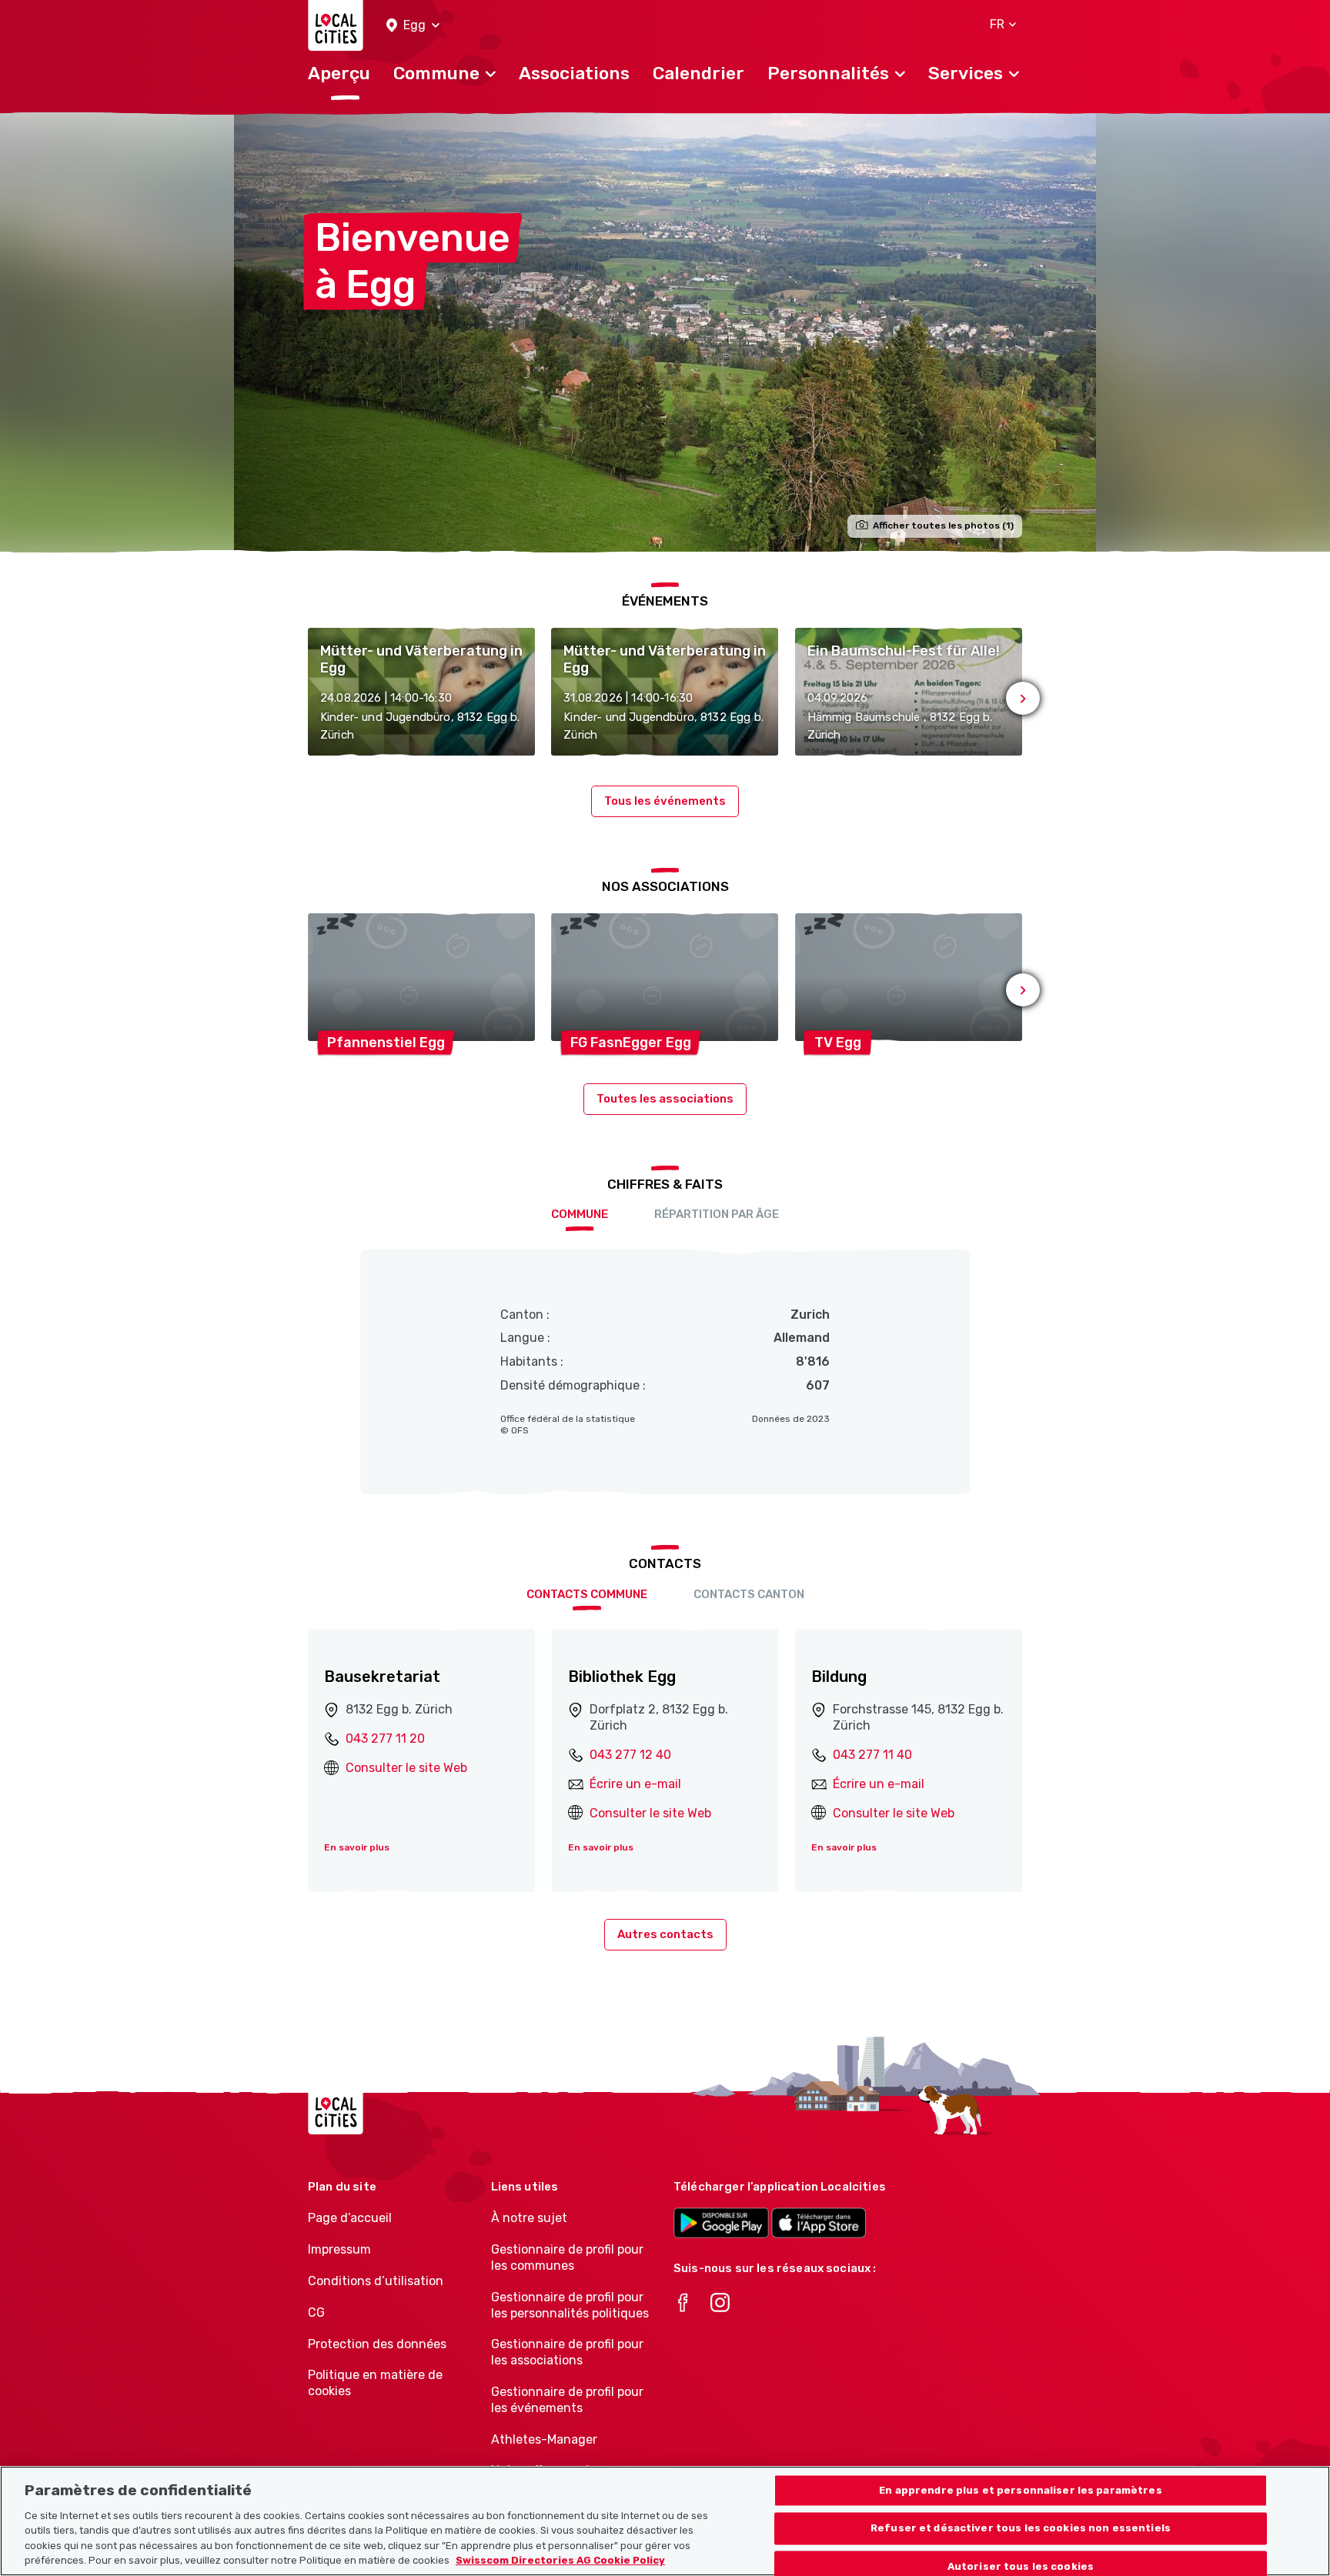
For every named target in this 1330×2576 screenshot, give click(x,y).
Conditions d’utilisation (376, 2281)
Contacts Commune (587, 1594)
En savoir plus (357, 1847)
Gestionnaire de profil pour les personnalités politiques (570, 2305)
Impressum (339, 2249)
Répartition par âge (717, 1214)
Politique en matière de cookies (375, 2383)
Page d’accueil (350, 2218)
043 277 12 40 (630, 1755)
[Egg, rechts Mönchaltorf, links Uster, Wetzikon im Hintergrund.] (665, 332)
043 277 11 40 (872, 1755)
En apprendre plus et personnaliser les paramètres (1020, 2490)
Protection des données (377, 2344)
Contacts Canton (749, 1594)
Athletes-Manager (544, 2439)
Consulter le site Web (406, 1768)
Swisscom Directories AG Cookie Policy (560, 2560)
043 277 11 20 (385, 1738)
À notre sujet (529, 2218)
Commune (580, 1214)
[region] (665, 2521)
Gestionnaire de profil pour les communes (567, 2257)
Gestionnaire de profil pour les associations (567, 2352)
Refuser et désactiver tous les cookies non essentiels (1021, 2529)
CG (316, 2312)
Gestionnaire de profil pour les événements (567, 2400)
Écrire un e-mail (635, 1784)
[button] (413, 26)
